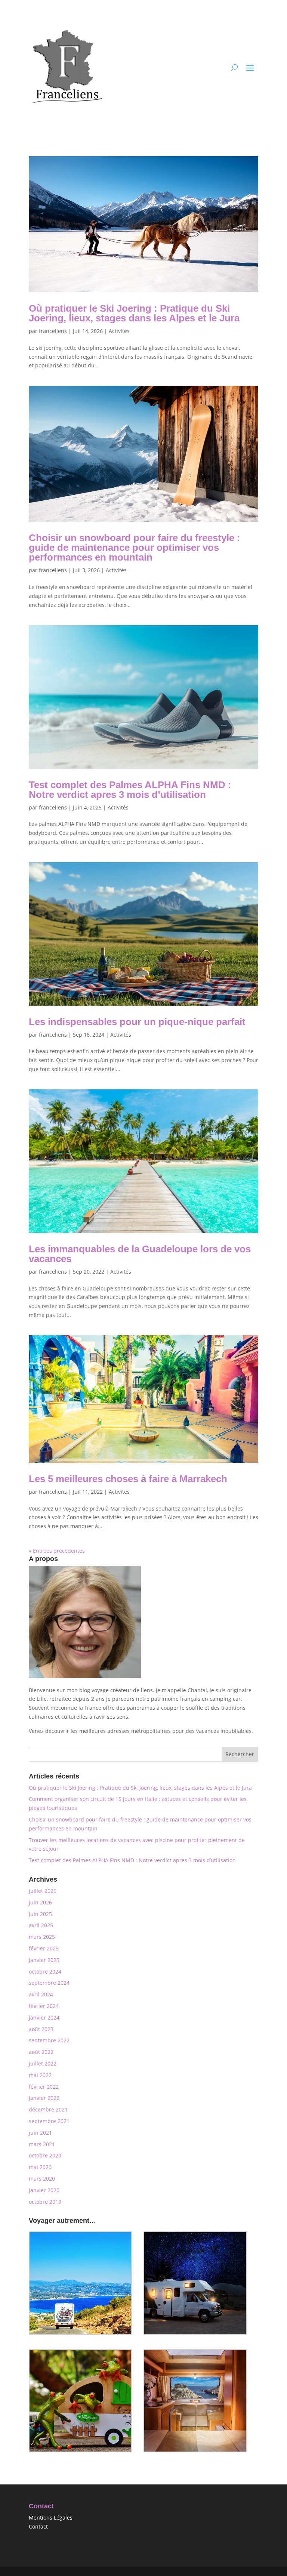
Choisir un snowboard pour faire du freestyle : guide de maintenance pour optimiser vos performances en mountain (135, 547)
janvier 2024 (44, 2017)
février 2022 (44, 2087)
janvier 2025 (44, 1960)
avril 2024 (41, 1994)
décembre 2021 (48, 2109)
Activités (119, 331)
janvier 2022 (44, 2098)
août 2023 (41, 2029)
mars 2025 (42, 1937)
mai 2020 (40, 2167)
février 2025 (44, 1948)
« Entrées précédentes (57, 1551)
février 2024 (44, 2006)
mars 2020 (42, 2179)
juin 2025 (40, 1914)
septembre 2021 (49, 2121)
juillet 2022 (43, 2063)
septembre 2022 (49, 2040)
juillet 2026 (43, 1891)
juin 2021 (40, 2133)
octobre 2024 (45, 1972)
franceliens (53, 331)
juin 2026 (40, 1902)
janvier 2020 (44, 2190)
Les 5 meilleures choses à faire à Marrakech (128, 1479)
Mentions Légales (51, 2518)
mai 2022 (40, 2075)
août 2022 (41, 2052)
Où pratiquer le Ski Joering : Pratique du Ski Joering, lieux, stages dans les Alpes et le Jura (134, 313)
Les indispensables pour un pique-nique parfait (137, 1022)
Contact (38, 2526)
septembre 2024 (49, 1983)
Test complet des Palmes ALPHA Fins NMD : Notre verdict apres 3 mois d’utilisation (130, 790)
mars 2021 (42, 2144)
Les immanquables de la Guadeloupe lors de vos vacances (140, 1254)
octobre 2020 (45, 2155)
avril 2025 (41, 1925)
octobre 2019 (45, 2202)
